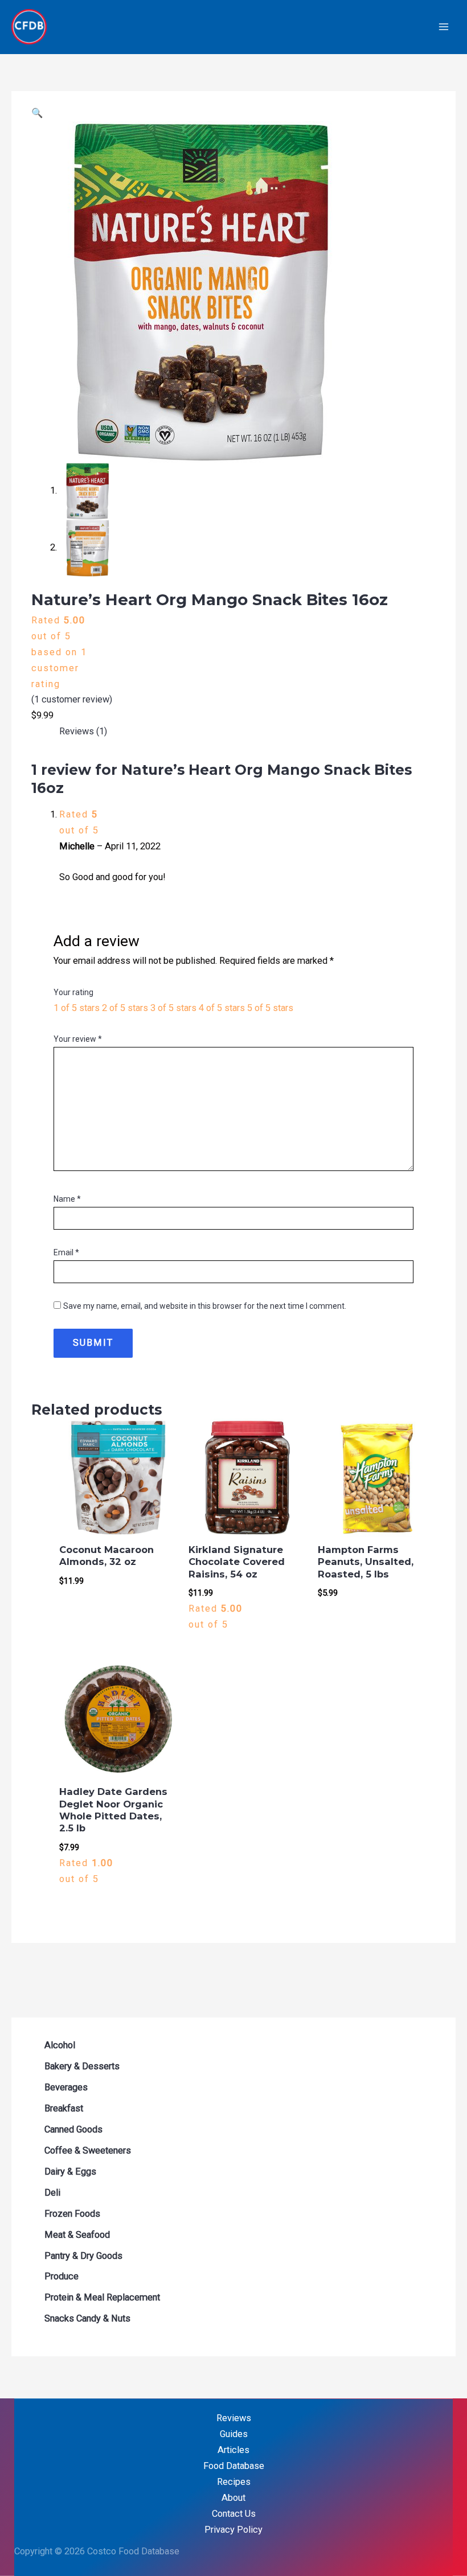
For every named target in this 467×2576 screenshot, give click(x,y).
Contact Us (234, 2514)
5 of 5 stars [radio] (270, 1008)
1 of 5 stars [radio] (77, 1008)
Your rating (73, 992)
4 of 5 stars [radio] (222, 1008)
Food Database (234, 2466)
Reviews (234, 2418)
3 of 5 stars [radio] (173, 1008)
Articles (233, 2450)
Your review (78, 1039)
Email (66, 1252)
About (233, 2498)
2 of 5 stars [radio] (125, 1008)
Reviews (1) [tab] (83, 731)
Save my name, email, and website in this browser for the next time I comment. (205, 1306)
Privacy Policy (233, 2530)
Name (67, 1199)
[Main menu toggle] (443, 27)
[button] (37, 113)
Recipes (234, 2482)
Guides (234, 2434)
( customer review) (72, 699)
